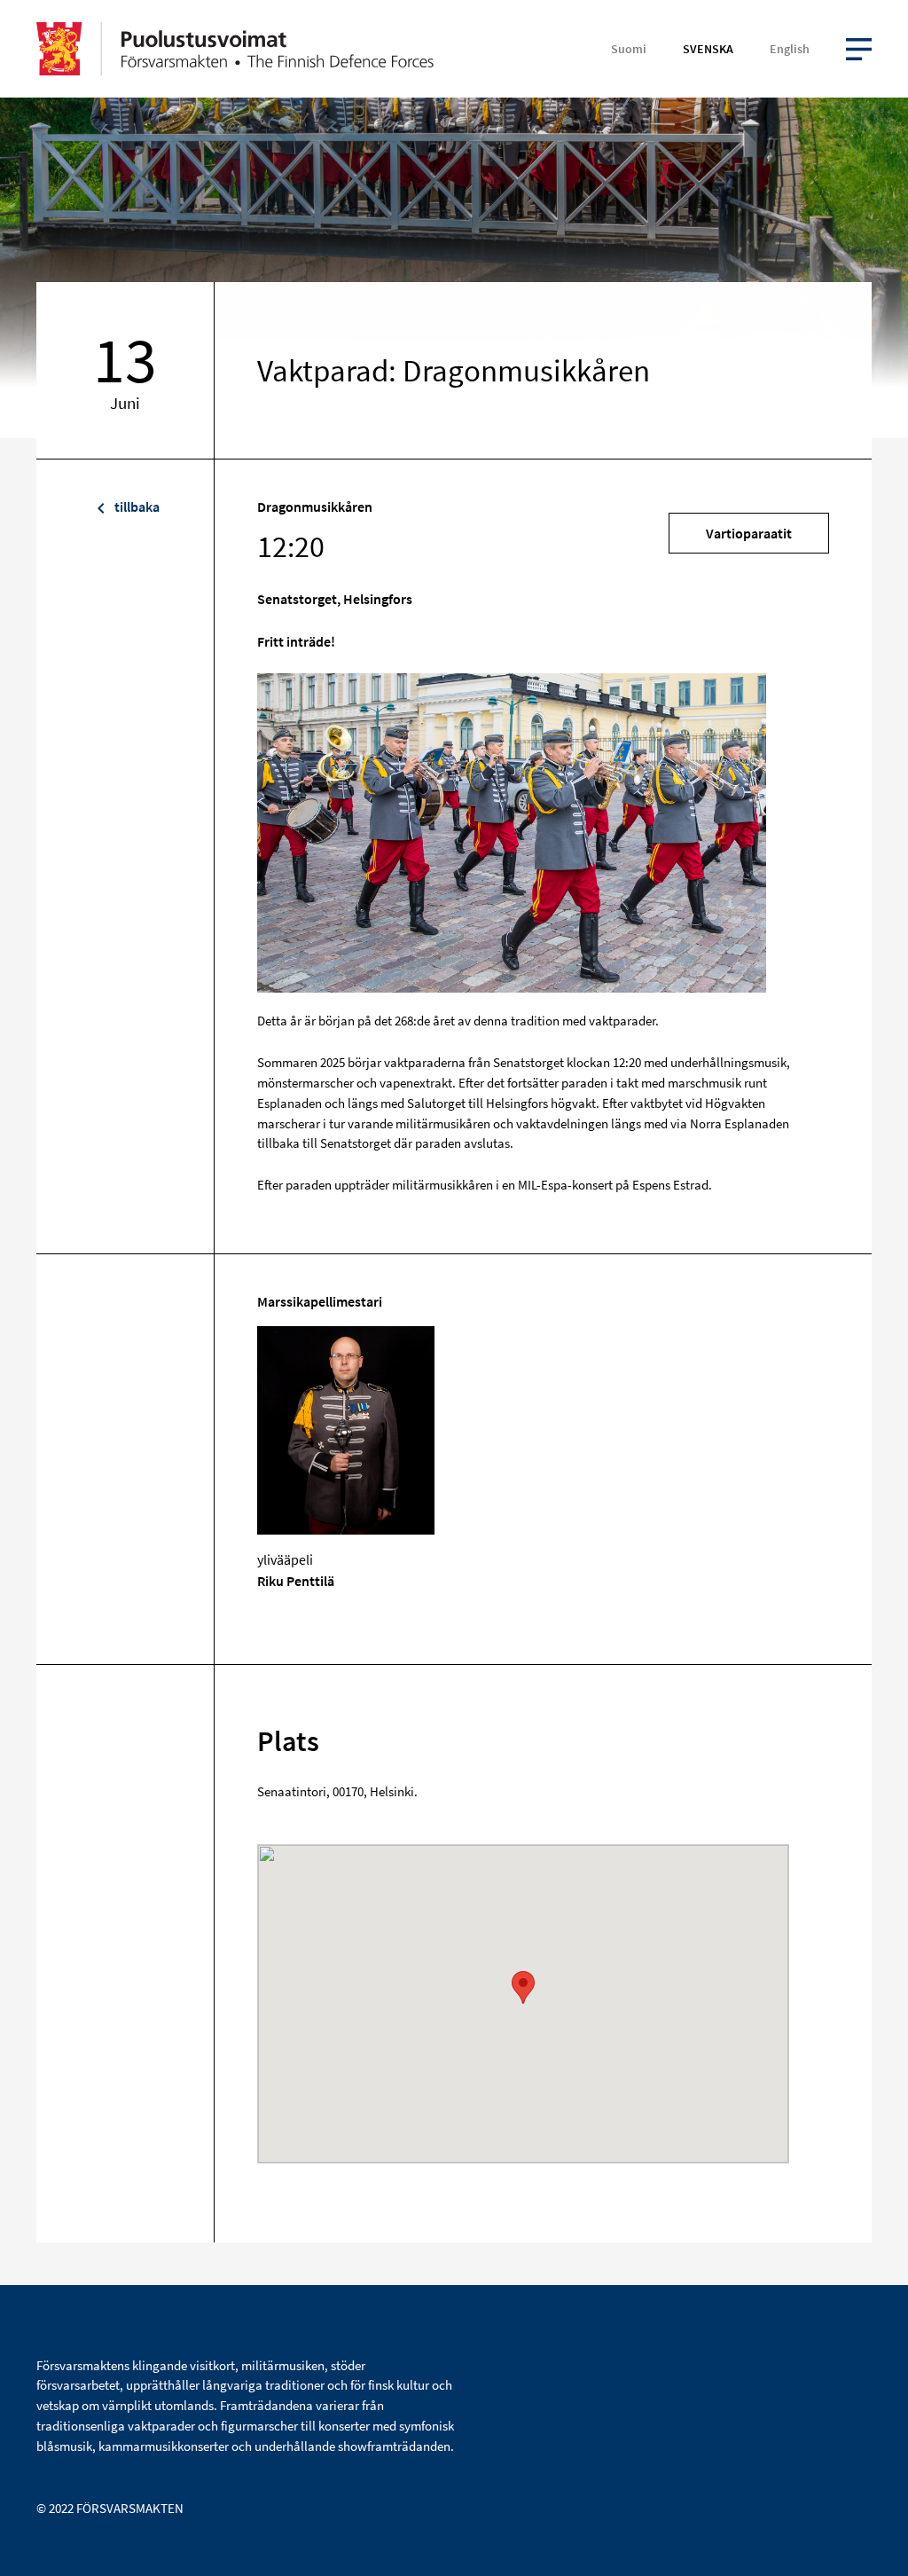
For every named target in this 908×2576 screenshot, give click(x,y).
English (790, 49)
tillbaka (136, 507)
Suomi (629, 49)
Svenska (708, 49)
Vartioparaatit (749, 533)
